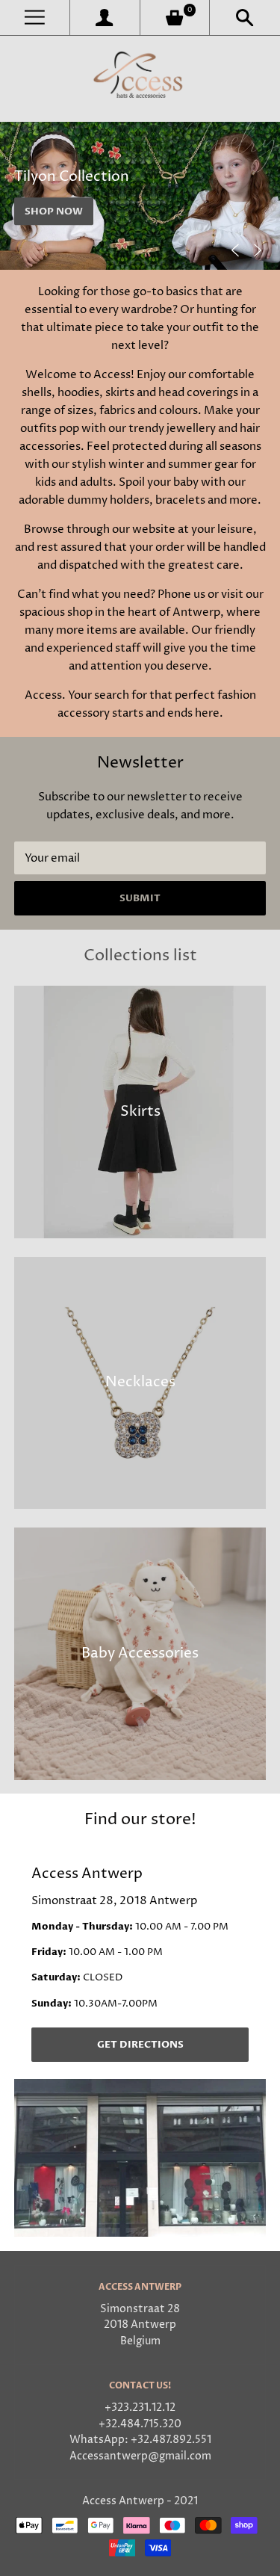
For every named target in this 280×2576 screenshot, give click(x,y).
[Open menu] (35, 18)
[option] (140, 196)
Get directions (140, 2045)
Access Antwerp (123, 2501)
